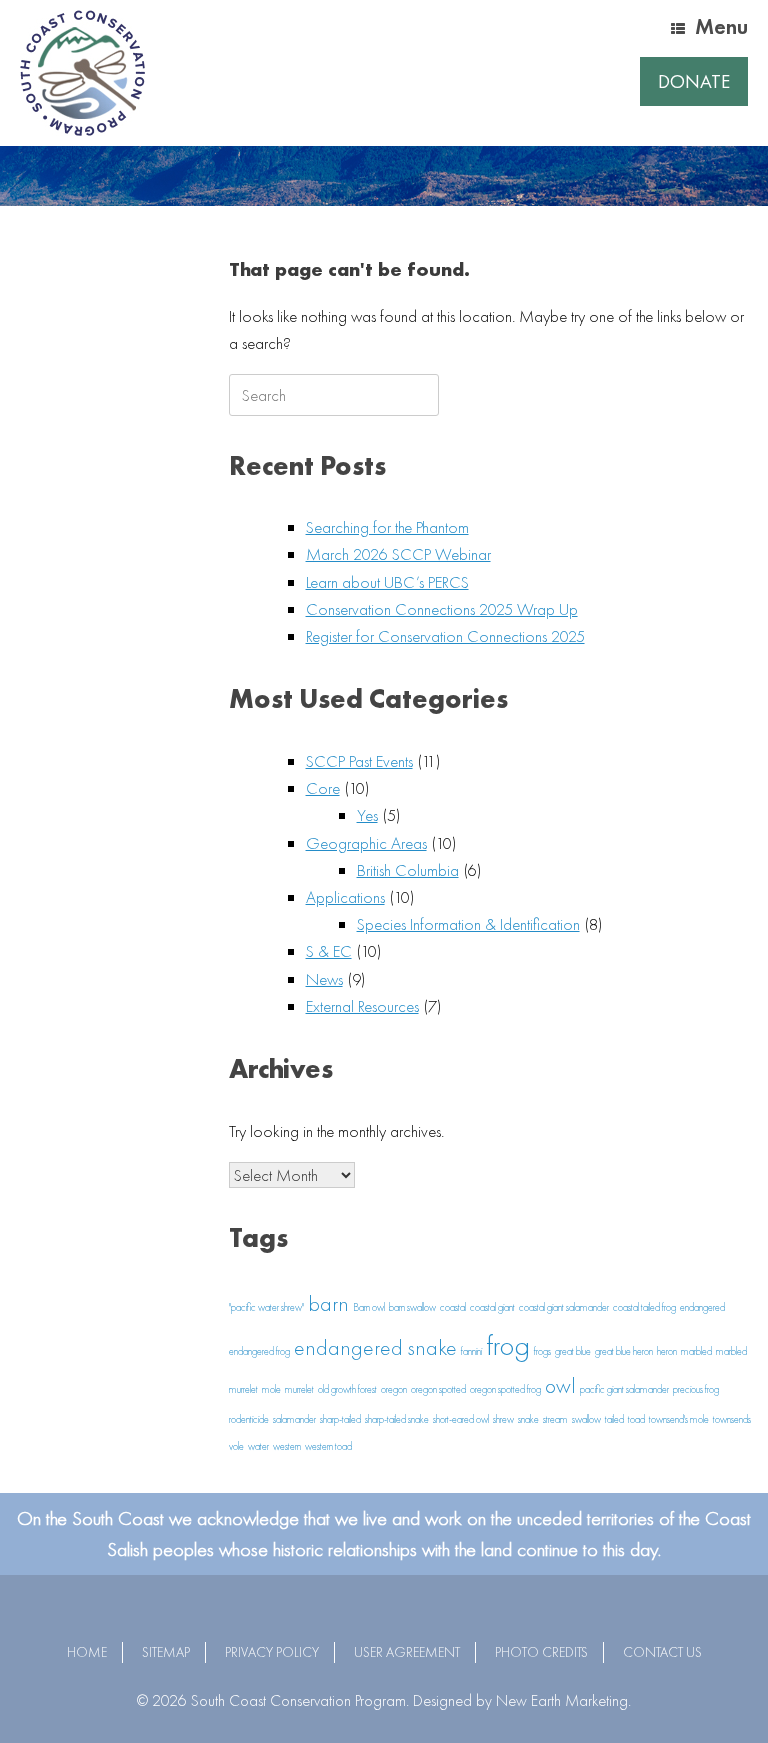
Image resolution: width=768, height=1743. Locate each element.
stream (555, 1419)
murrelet (299, 1389)
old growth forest (347, 1389)
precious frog (696, 1389)
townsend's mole (679, 1419)
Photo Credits (541, 1652)
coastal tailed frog (644, 1307)
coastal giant (492, 1307)
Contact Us (662, 1652)
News (324, 979)
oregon (394, 1389)
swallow (586, 1419)
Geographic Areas (366, 843)
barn (328, 1304)
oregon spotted (438, 1389)
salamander (294, 1419)
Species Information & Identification (468, 924)
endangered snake (375, 1348)
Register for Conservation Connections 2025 (445, 636)
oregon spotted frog (505, 1389)
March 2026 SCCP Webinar (398, 554)
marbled (696, 1351)
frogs (542, 1351)
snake (528, 1419)
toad (636, 1419)
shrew (503, 1419)
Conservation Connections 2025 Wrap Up (442, 609)
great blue (573, 1351)
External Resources (362, 1006)
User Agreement (407, 1652)
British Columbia (408, 870)
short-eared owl (461, 1419)
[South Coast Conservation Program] (82, 73)
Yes (367, 815)
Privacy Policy (272, 1652)
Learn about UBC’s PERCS (387, 582)
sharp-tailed (340, 1419)
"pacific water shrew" (266, 1307)
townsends (732, 1419)
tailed (614, 1419)
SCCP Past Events (359, 761)
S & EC (329, 951)
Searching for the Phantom (387, 527)
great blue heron (624, 1351)
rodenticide (249, 1419)
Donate (694, 81)
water (258, 1446)
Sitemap (166, 1652)
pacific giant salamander (624, 1389)
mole (271, 1389)
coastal (453, 1307)
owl (560, 1386)
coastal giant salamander (564, 1307)
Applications (345, 897)
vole (236, 1446)
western (287, 1446)
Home (87, 1652)
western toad (328, 1446)
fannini (471, 1351)
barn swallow (412, 1307)
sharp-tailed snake (397, 1419)
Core (323, 788)
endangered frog (259, 1351)
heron (667, 1351)
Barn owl (369, 1307)
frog (508, 1345)
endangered (702, 1307)
